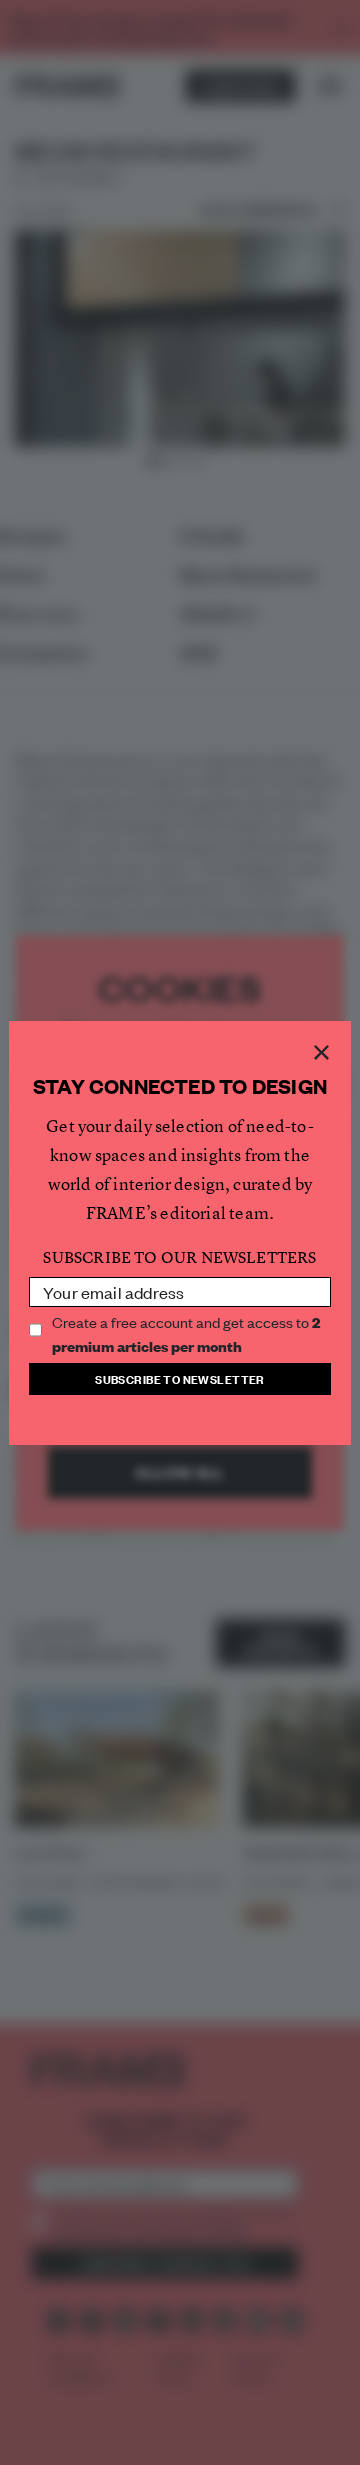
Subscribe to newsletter (180, 1378)
